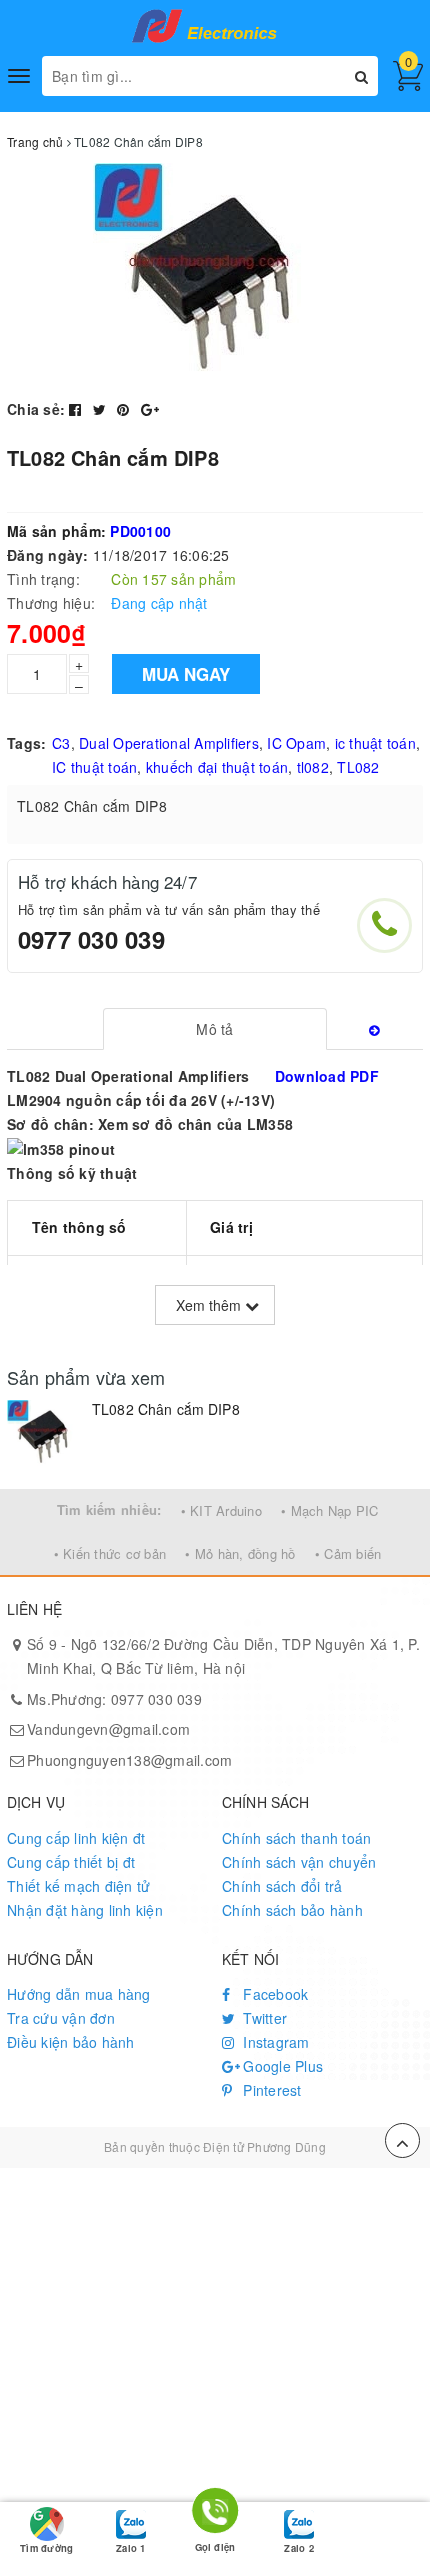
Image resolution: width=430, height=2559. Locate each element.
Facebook (273, 1994)
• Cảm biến (348, 1553)
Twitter (263, 2018)
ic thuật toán (375, 743)
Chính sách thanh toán (296, 1838)
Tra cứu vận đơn (61, 2018)
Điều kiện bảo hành (71, 2042)
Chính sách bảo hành (292, 1910)
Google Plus (281, 2066)
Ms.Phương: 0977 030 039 (114, 1699)
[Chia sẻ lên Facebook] (77, 409)
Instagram (274, 2042)
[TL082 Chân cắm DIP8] (44, 1434)
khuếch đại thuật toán (217, 767)
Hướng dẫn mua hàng (79, 1994)
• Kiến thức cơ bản (110, 1553)
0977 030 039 (91, 939)
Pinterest (270, 2090)
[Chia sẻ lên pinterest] (125, 409)
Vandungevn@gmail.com (108, 1729)
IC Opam (296, 743)
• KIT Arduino (221, 1510)
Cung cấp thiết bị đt (71, 1862)
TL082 (358, 767)
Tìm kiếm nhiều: (109, 1509)
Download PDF (327, 1076)
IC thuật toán (94, 767)
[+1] (150, 409)
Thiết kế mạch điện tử (78, 1886)
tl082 (313, 767)
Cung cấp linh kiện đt (76, 1838)
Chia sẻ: (36, 409)
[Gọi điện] (215, 2514)
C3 (61, 743)
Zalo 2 (298, 2548)
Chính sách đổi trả (282, 1886)
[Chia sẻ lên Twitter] (102, 409)
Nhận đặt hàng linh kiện (85, 1910)
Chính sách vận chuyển (299, 1862)
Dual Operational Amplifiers (169, 743)
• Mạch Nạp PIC (330, 1510)
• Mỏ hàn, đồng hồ (240, 1553)
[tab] (215, 1029)
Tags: (26, 743)
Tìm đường (46, 2548)
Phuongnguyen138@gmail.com (129, 1760)
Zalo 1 (130, 2548)
